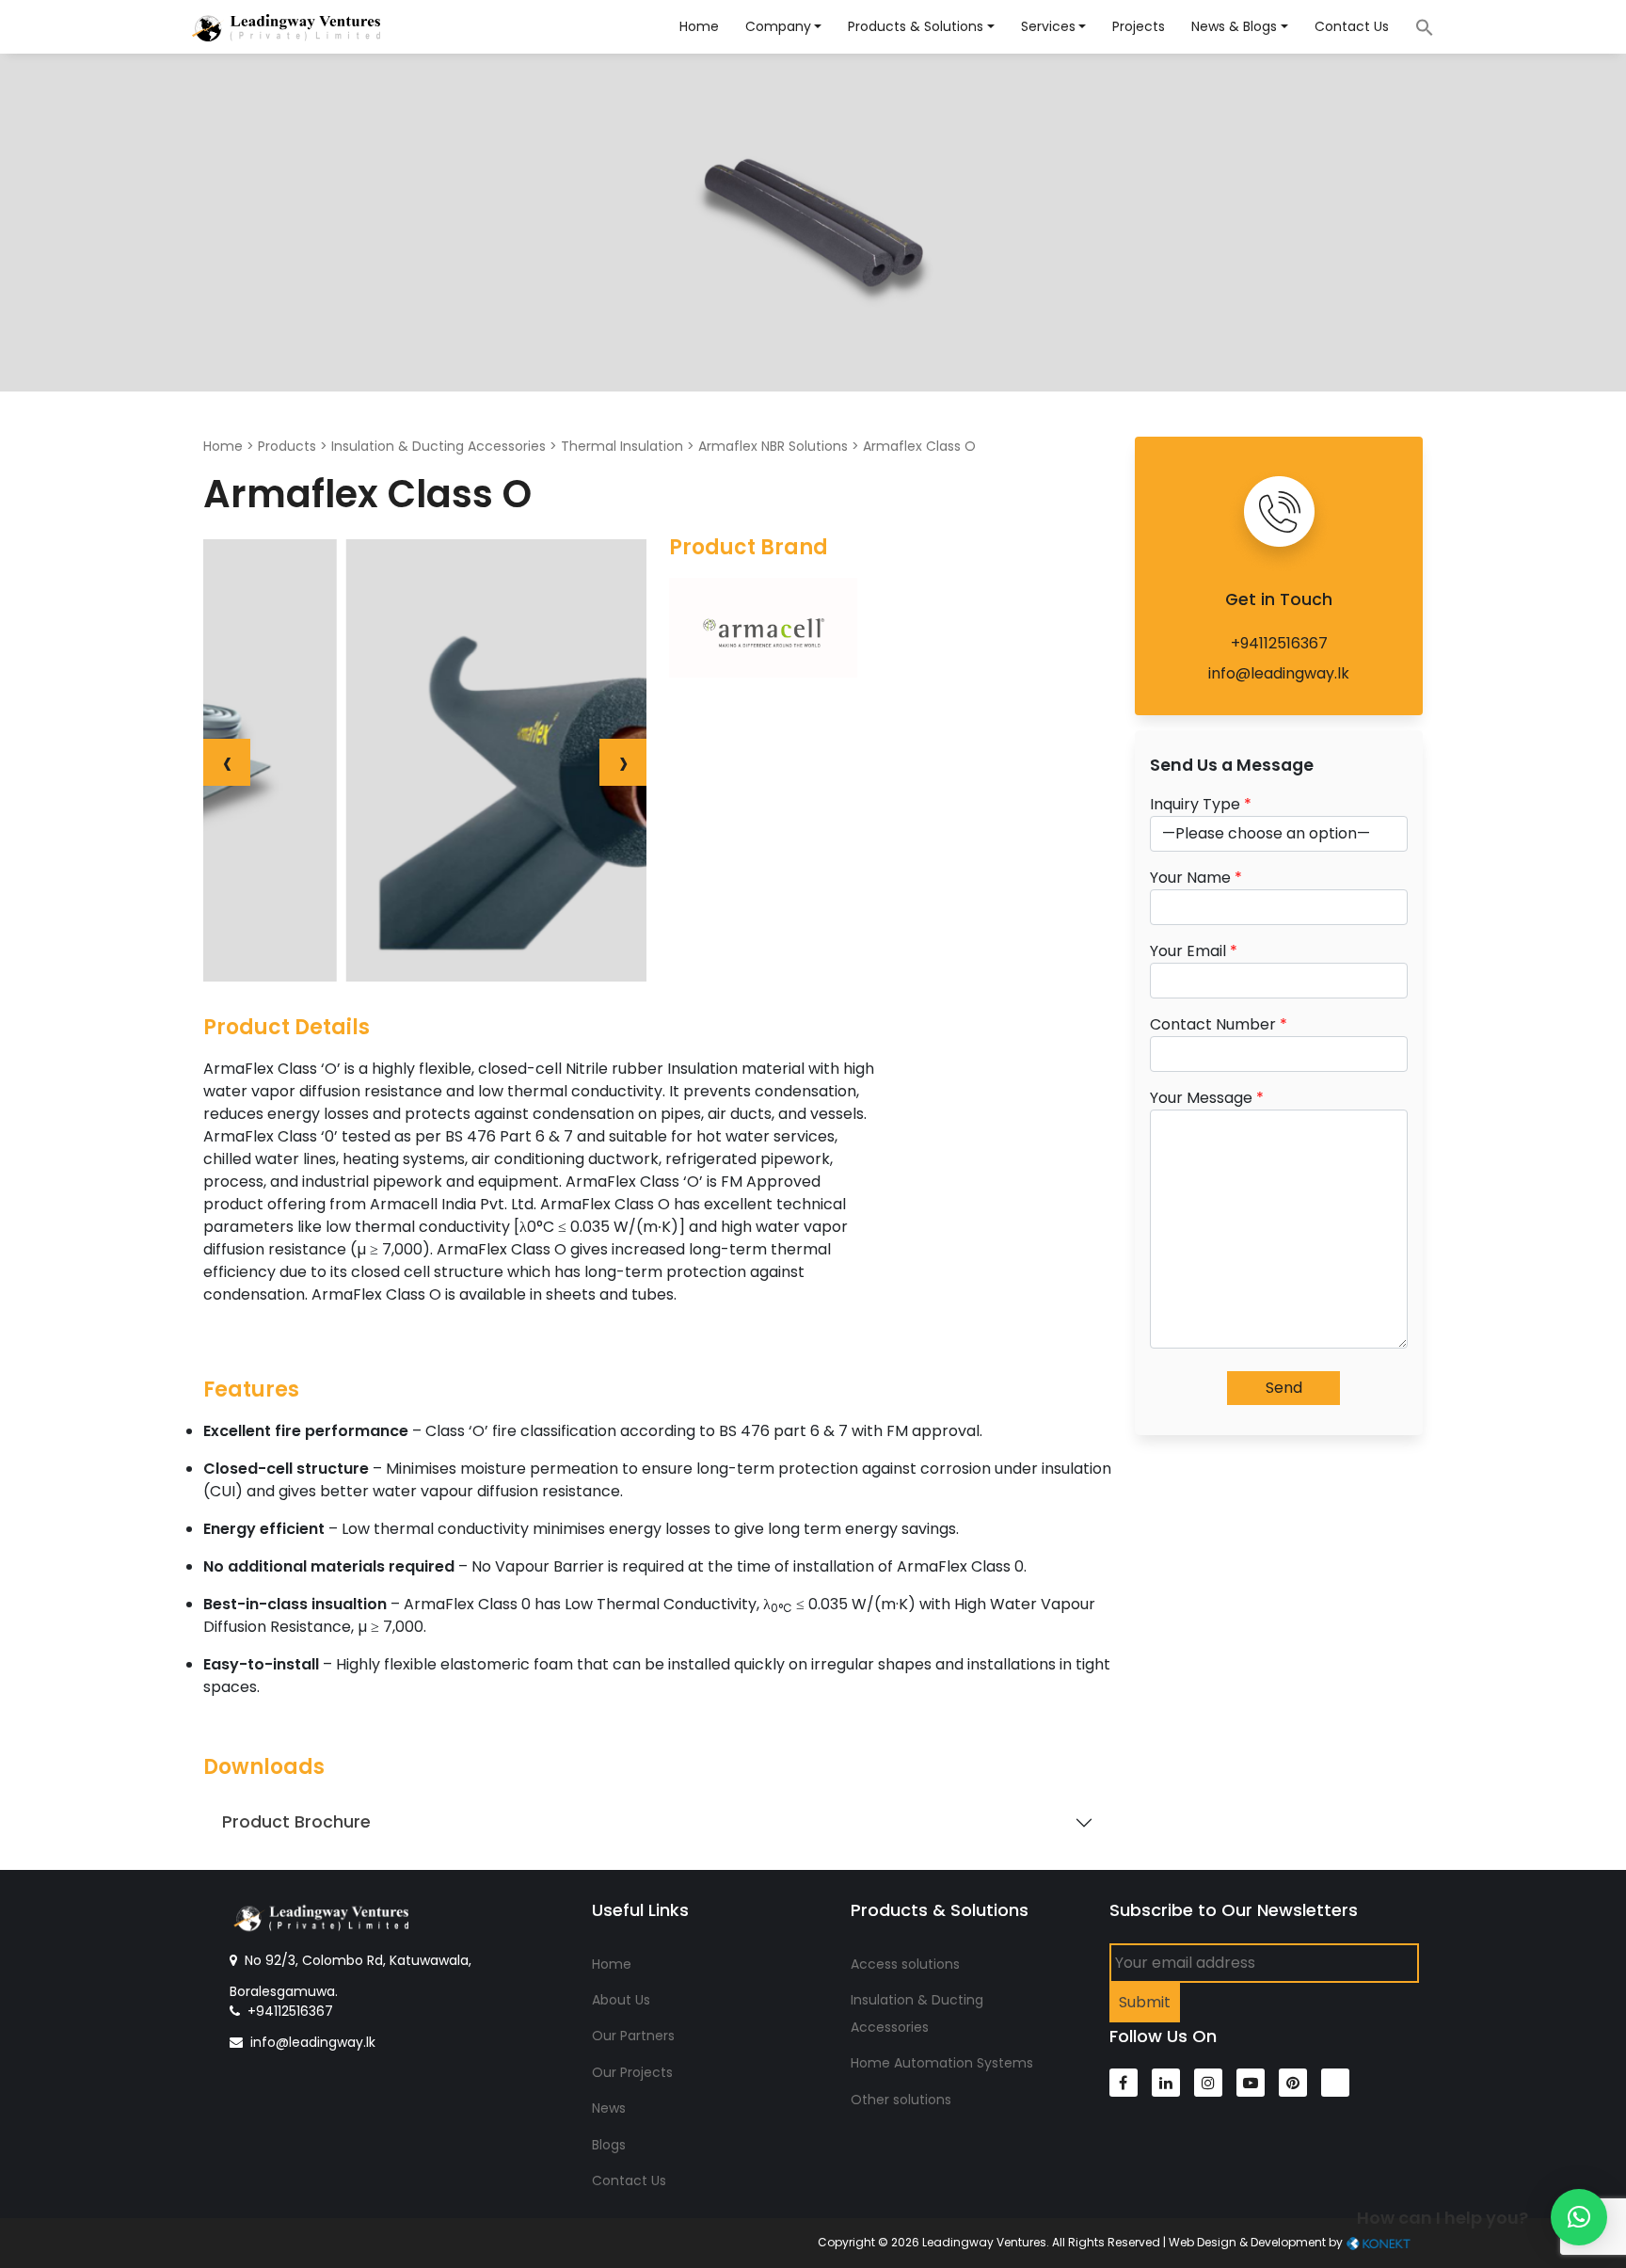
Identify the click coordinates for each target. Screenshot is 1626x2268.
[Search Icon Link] (1415, 26)
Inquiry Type (1201, 804)
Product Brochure (296, 1822)
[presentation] (227, 762)
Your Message (1207, 1098)
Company (778, 26)
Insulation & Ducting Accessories (438, 446)
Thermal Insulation (622, 446)
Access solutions (905, 1964)
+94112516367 (1279, 643)
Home (699, 26)
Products (287, 446)
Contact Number (1219, 1024)
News (609, 2108)
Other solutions (901, 2100)
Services (1048, 26)
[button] (1579, 2217)
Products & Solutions (916, 26)
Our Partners (633, 2036)
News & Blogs (1234, 26)
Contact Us (1352, 26)
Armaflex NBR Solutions (773, 446)
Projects (1139, 26)
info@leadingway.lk (1279, 673)
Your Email (1194, 951)
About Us (621, 2000)
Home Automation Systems (942, 2063)
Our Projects (632, 2072)
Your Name (1196, 878)
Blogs (609, 2145)
